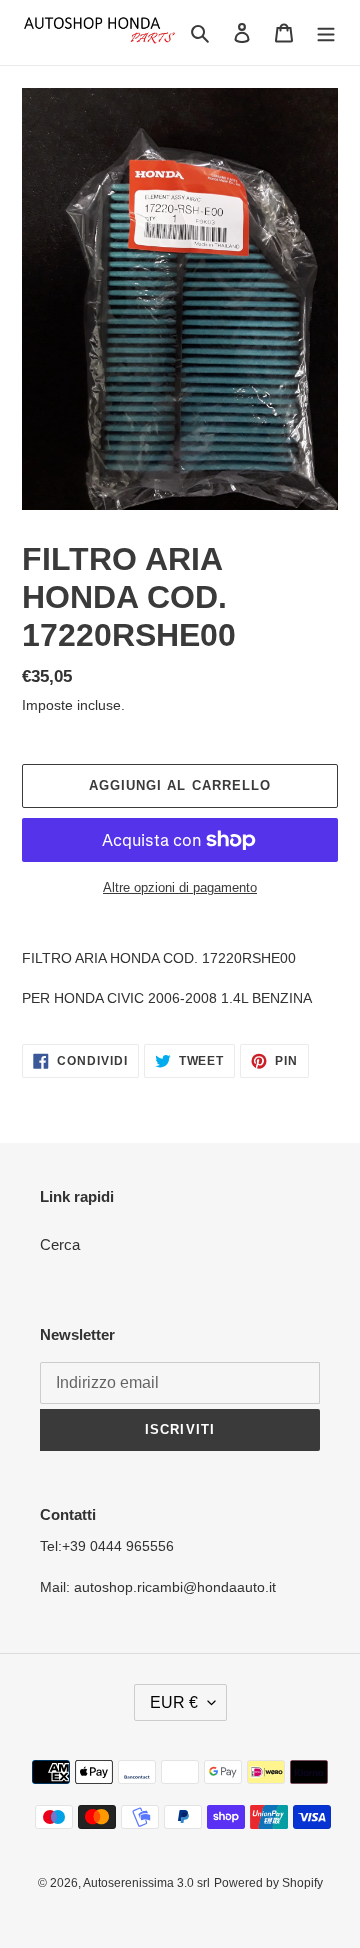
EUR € (174, 1702)
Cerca (60, 1244)
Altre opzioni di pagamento (180, 887)
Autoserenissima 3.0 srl (146, 1883)
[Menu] (326, 32)
